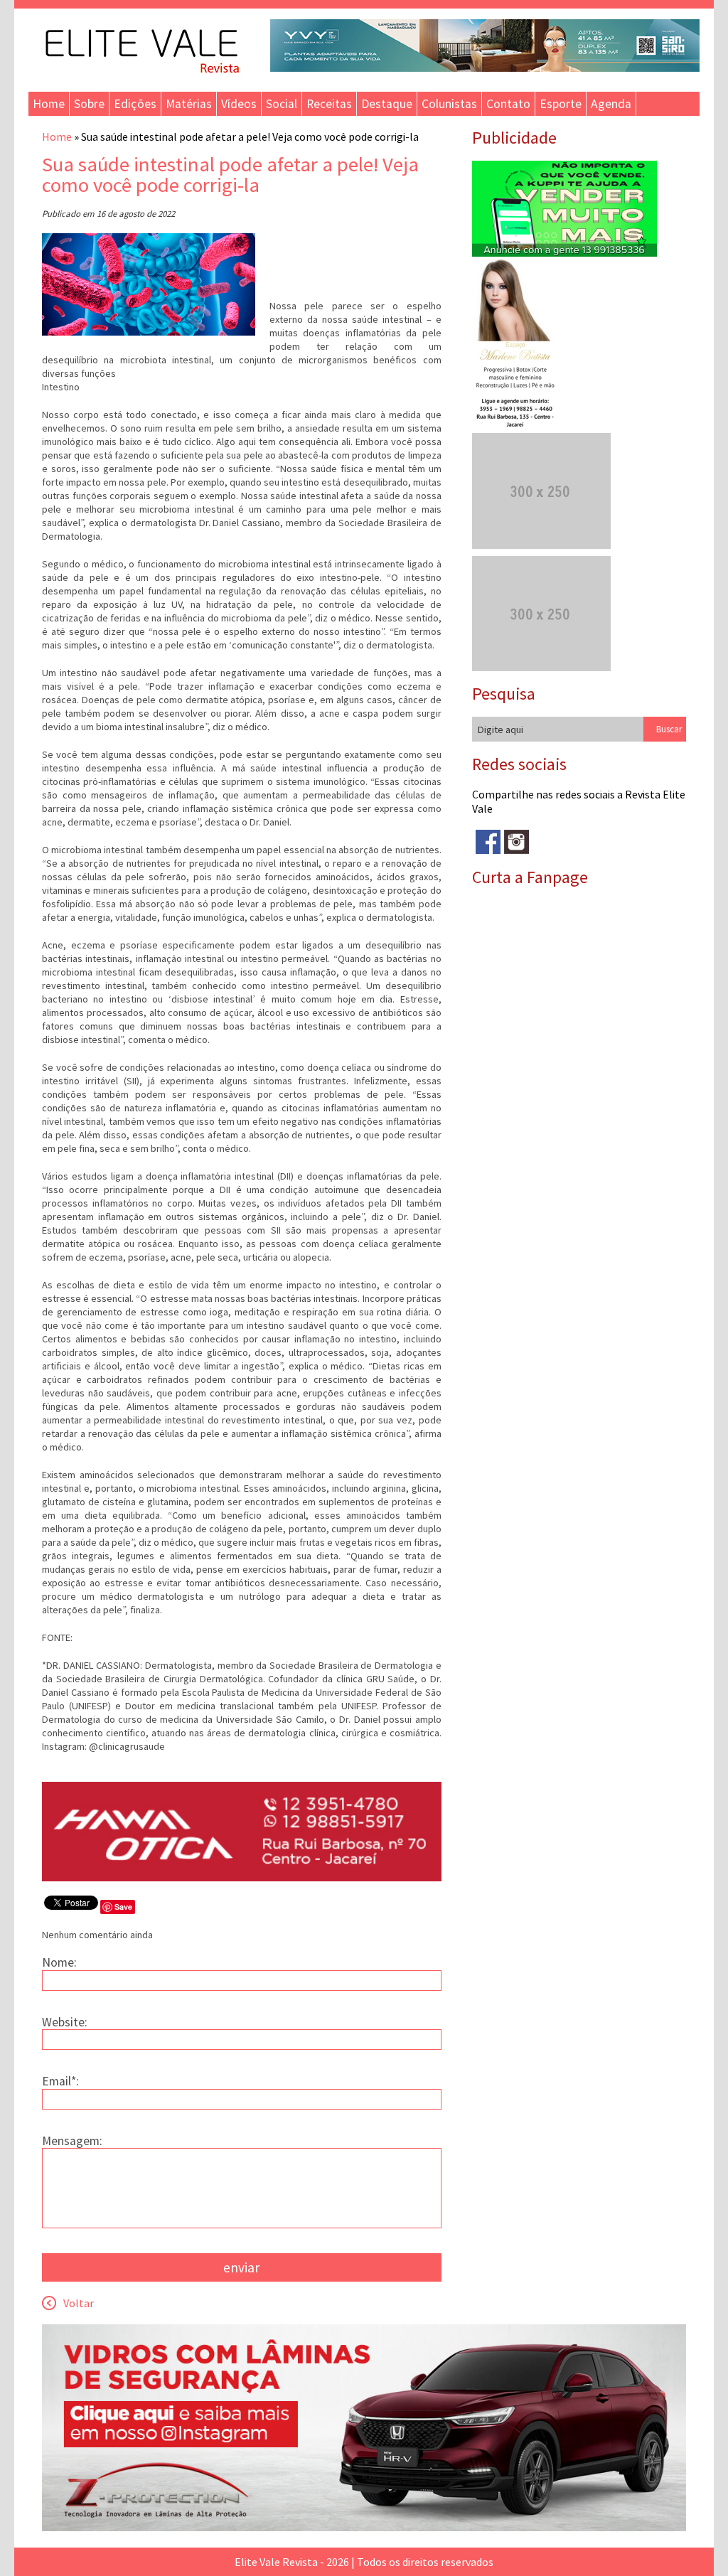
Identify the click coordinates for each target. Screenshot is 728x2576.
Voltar (79, 2303)
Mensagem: (72, 2141)
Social (282, 104)
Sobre (89, 104)
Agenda (611, 104)
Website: (65, 2022)
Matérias (189, 104)
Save (123, 1907)
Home (49, 104)
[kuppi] (564, 252)
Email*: (60, 2081)
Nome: (59, 1962)
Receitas (329, 104)
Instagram (516, 842)
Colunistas (449, 104)
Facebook (488, 842)
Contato (508, 104)
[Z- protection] (364, 2527)
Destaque (387, 104)
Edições (135, 104)
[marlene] (521, 426)
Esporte (561, 104)
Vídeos (239, 104)
